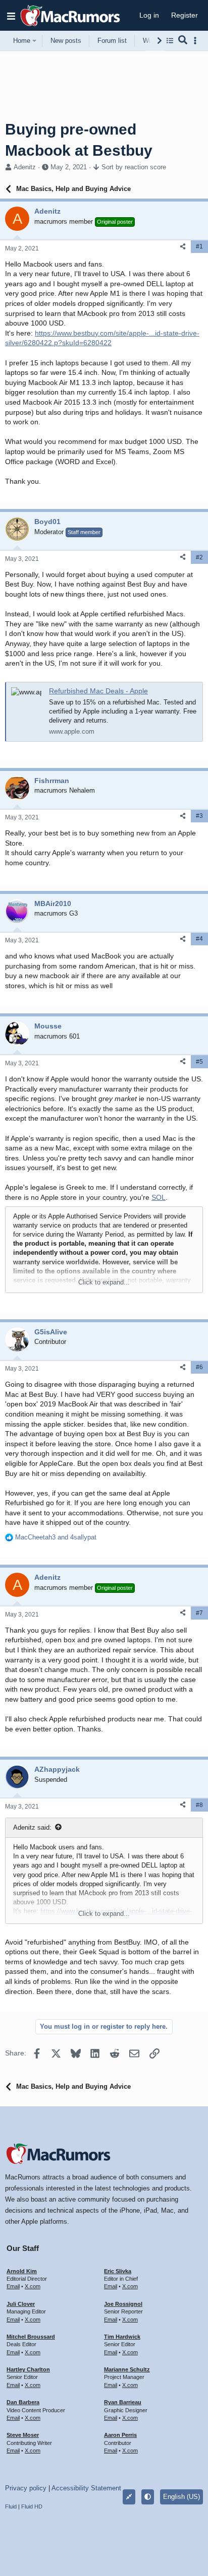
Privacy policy (26, 2488)
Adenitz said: (32, 1827)
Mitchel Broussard (31, 2337)
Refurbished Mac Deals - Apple (98, 691)
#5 (199, 1062)
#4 (199, 939)
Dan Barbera (23, 2402)
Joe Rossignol (123, 2304)
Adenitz (25, 167)
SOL (159, 1197)
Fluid (11, 2506)
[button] (11, 16)
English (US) (181, 2497)
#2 (199, 557)
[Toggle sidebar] (197, 41)
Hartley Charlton (28, 2369)
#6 (199, 1367)
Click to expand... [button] (104, 1282)
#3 (199, 816)
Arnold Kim (22, 2271)
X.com (33, 2286)
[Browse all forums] (170, 41)
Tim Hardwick (122, 2337)
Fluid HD (32, 2506)
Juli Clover (21, 2304)
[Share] (183, 247)
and (56, 1537)
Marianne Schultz (127, 2369)
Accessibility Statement (86, 2488)
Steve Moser (23, 2435)
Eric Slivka (118, 2271)
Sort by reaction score (134, 167)
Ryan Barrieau (123, 2402)
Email (13, 2286)
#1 (199, 246)
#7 (199, 1613)
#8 (199, 1805)
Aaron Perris (120, 2435)
